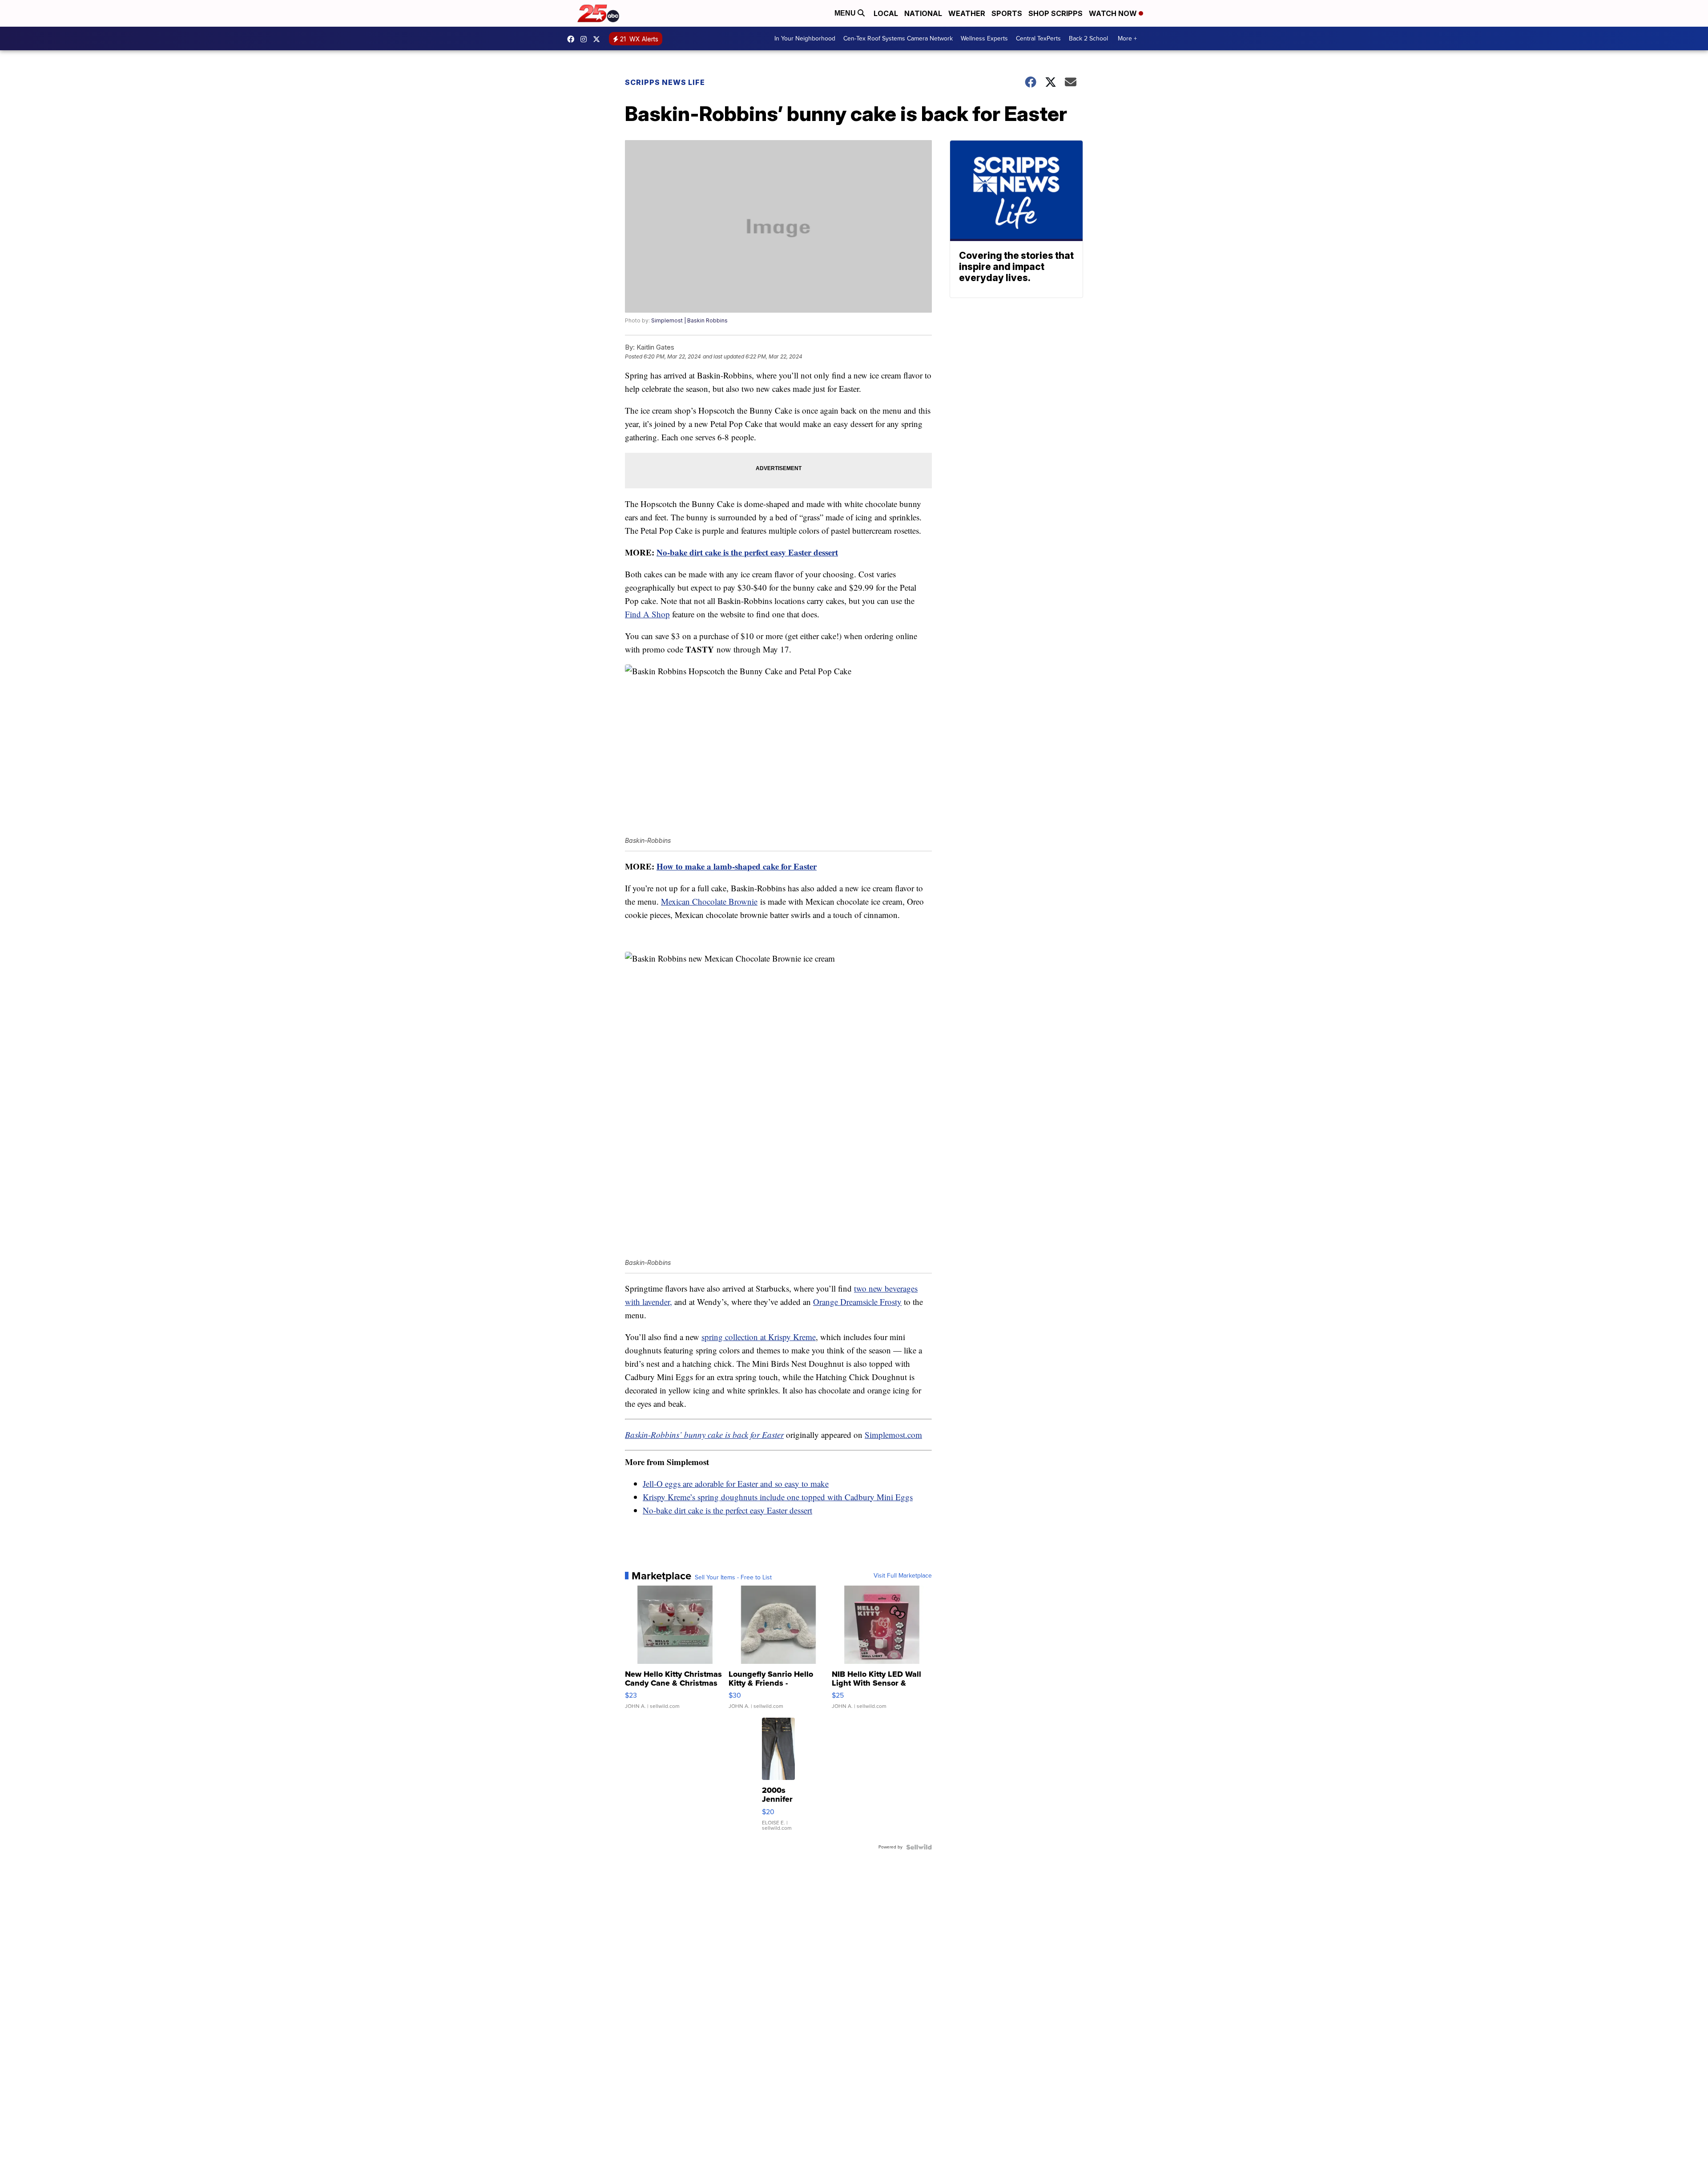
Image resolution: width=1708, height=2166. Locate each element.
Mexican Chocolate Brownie (709, 901)
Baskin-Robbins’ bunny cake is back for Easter (704, 1435)
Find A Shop (647, 614)
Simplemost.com (893, 1435)
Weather (967, 13)
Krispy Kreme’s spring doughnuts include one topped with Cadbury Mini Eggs (778, 1497)
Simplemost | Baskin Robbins (689, 320)
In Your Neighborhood (805, 38)
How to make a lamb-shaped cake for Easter (737, 866)
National (923, 13)
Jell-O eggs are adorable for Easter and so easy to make (736, 1484)
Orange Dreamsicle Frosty (857, 1302)
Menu (846, 13)
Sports (1007, 13)
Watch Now (1114, 13)
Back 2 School (1088, 38)
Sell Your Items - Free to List (733, 1578)
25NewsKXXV (573, 39)
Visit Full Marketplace (903, 1576)
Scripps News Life (665, 82)
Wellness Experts (984, 38)
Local (886, 13)
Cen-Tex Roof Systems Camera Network (898, 38)
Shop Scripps (1055, 13)
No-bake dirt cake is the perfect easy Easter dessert (747, 552)
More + (1127, 38)
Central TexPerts (1038, 38)
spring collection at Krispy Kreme (759, 1337)
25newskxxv (586, 39)
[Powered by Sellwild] (919, 1847)
